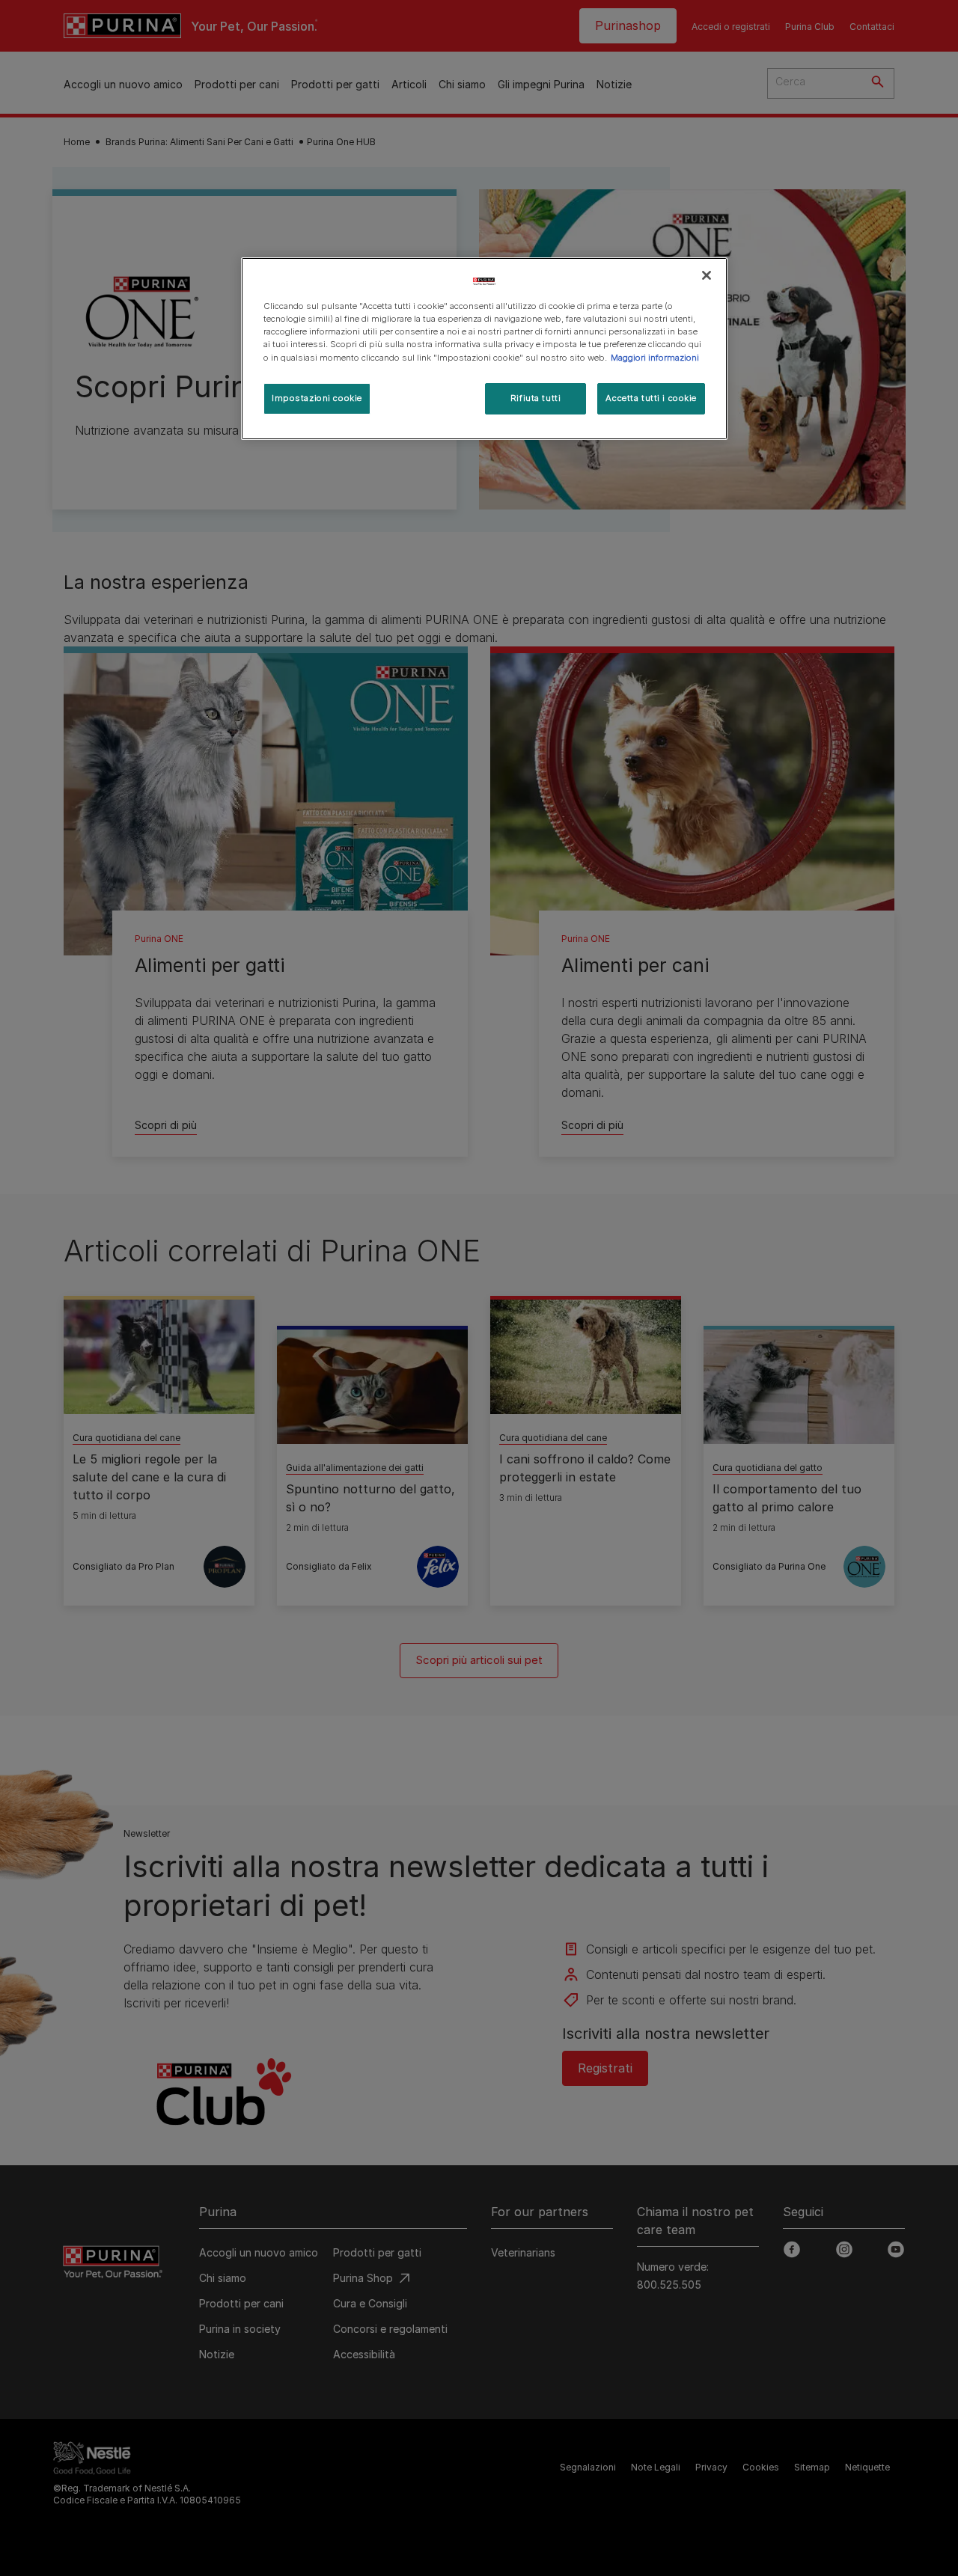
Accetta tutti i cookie (651, 398)
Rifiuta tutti (536, 398)
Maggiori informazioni (655, 358)
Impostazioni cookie (317, 398)
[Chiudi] (707, 275)
